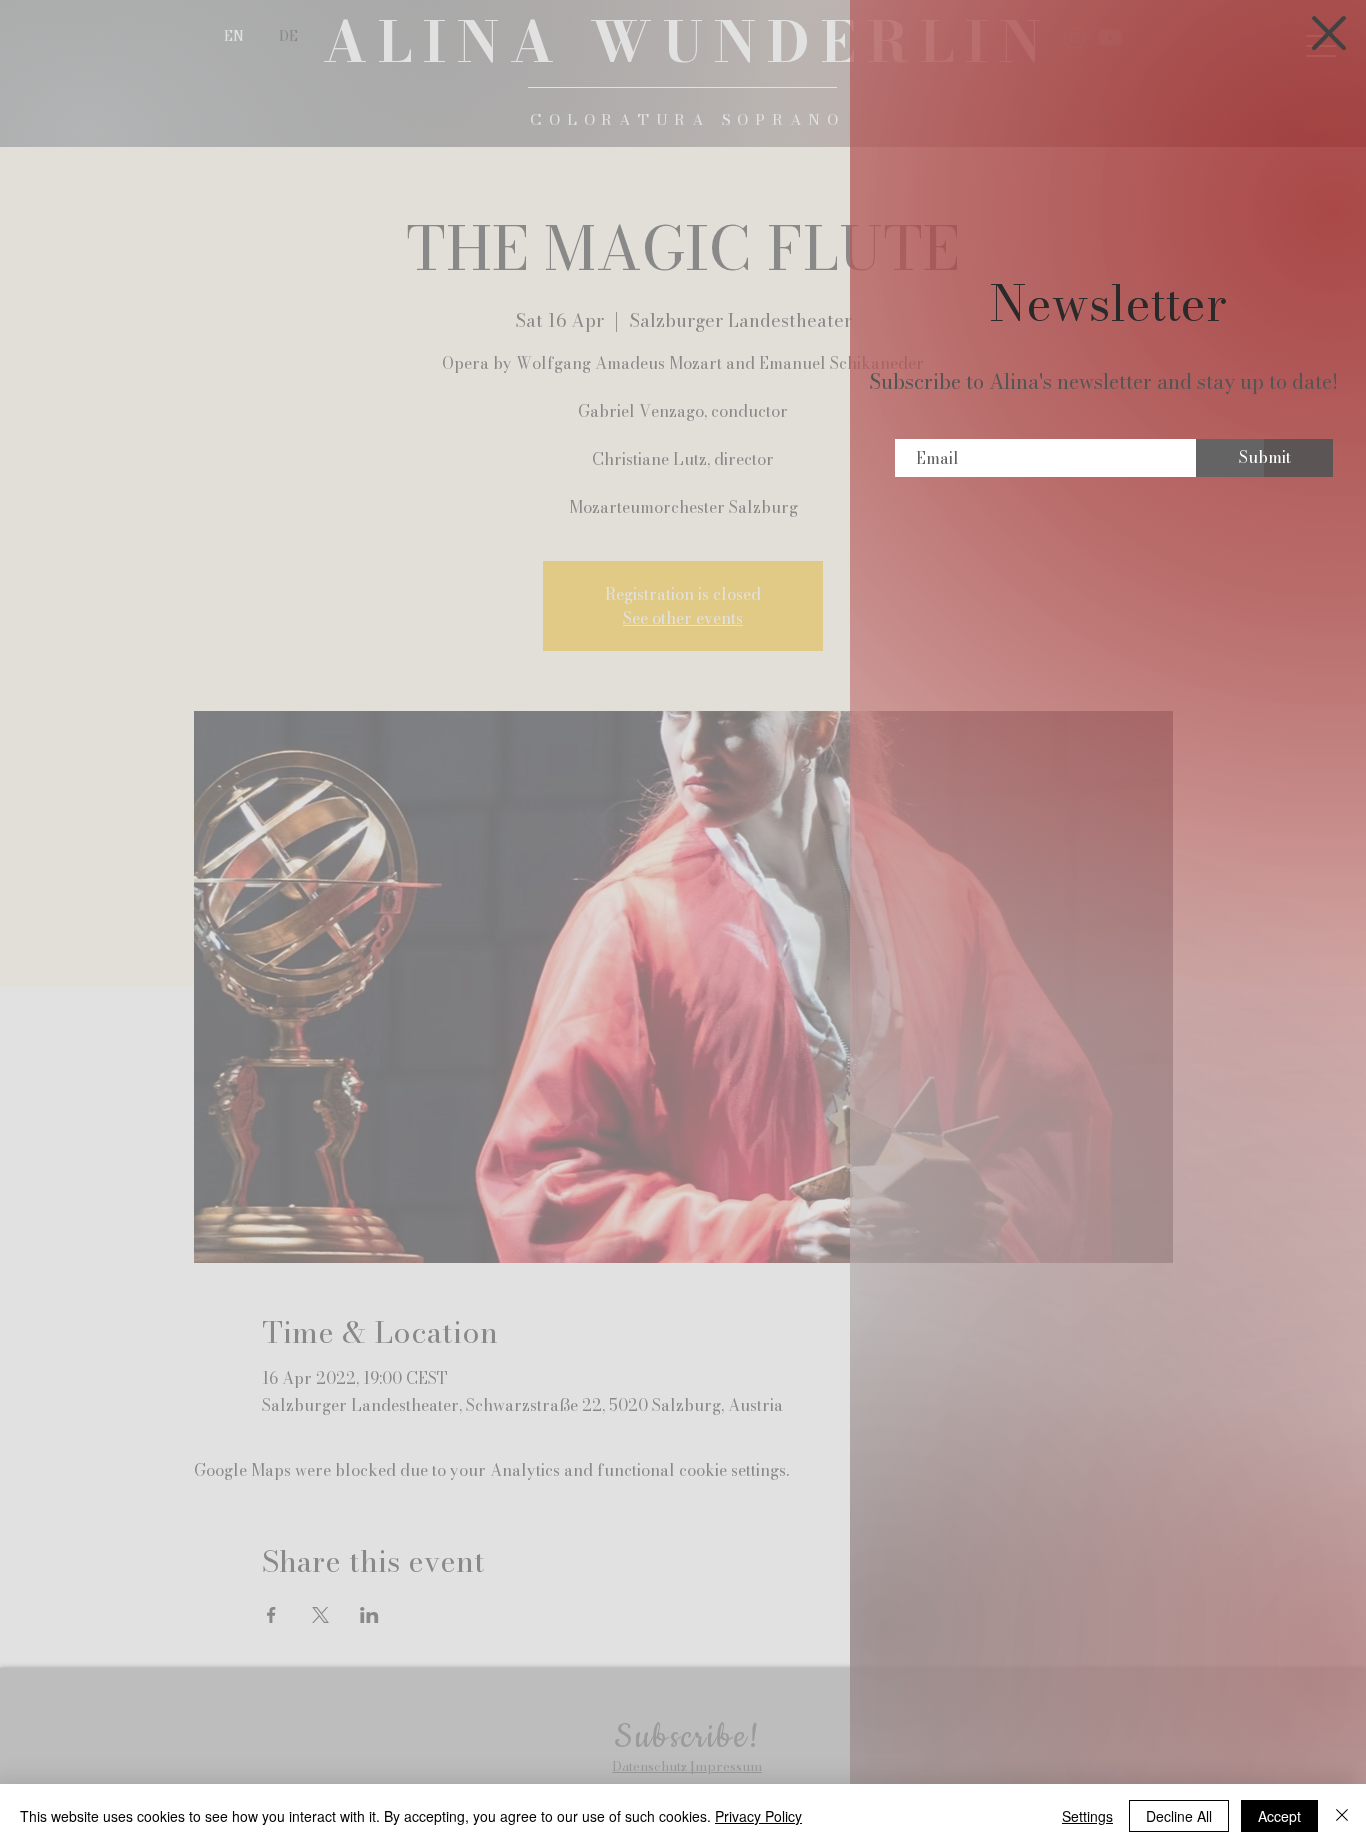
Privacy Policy (758, 1816)
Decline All (1179, 1816)
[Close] (1342, 1816)
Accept (1279, 1816)
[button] (1329, 33)
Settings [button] (1087, 1816)
